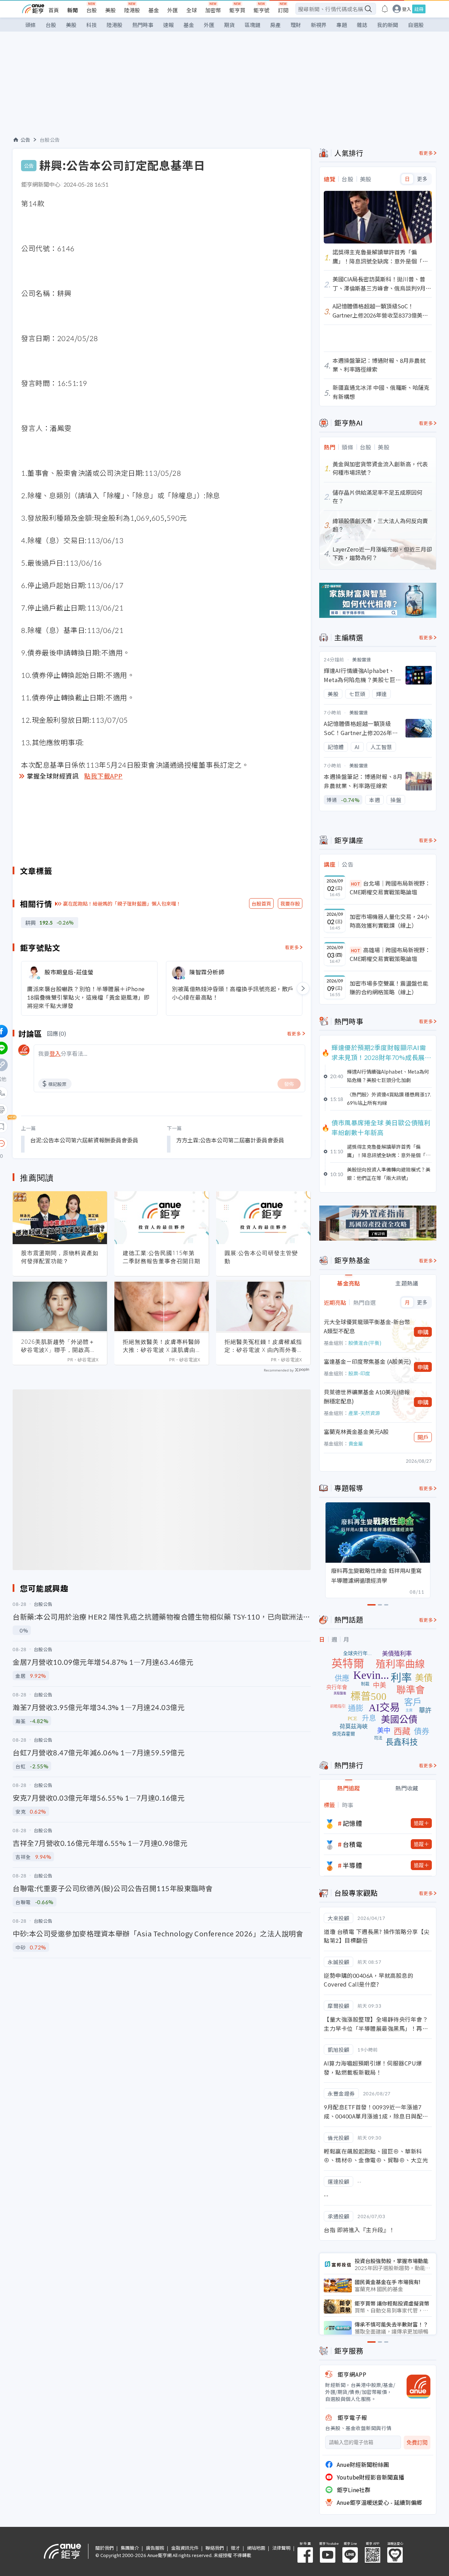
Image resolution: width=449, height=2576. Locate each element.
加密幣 (213, 10)
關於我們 (105, 2548)
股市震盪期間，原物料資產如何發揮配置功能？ (60, 1257)
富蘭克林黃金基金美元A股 (356, 1432)
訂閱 (283, 10)
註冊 (419, 9)
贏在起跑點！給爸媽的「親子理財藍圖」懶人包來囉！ (122, 903)
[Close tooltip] (60, 1143)
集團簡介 (130, 2548)
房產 (275, 25)
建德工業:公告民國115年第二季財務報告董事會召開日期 (162, 1257)
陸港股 (132, 10)
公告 (25, 140)
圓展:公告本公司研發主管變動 (261, 1257)
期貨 (229, 25)
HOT (356, 884)
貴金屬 (356, 1443)
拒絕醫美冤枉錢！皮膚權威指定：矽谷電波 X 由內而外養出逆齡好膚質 (263, 1346)
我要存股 (290, 903)
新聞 (73, 10)
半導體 (353, 1865)
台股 (92, 10)
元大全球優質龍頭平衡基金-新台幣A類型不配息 (367, 1326)
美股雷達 (362, 659)
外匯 (173, 10)
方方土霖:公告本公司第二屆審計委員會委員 (230, 1140)
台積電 (353, 1844)
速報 (168, 25)
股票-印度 (359, 1373)
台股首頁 (261, 903)
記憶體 (353, 1823)
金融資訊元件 (185, 2548)
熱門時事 (143, 25)
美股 (110, 10)
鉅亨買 (237, 10)
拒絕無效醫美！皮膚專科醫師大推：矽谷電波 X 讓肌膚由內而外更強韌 (162, 1346)
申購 (423, 1332)
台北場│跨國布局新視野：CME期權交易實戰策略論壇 (390, 888)
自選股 (416, 25)
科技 (92, 25)
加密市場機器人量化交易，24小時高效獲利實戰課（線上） (389, 921)
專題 (342, 25)
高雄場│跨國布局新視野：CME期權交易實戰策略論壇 (390, 954)
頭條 (31, 25)
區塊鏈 (252, 25)
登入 (407, 9)
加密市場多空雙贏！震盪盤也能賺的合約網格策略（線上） (389, 988)
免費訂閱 (417, 2442)
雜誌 (362, 25)
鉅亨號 (262, 10)
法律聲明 (281, 2548)
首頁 (54, 10)
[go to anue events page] (385, 9)
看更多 (292, 947)
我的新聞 (388, 25)
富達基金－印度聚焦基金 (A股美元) (367, 1361)
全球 (192, 10)
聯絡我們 (215, 2548)
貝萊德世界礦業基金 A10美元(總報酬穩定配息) (367, 1396)
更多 (422, 179)
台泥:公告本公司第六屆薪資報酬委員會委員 (84, 1140)
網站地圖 (256, 2548)
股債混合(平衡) (365, 1343)
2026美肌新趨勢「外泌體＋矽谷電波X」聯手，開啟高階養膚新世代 (59, 1346)
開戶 (423, 1437)
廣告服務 (155, 2548)
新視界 (319, 25)
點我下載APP (103, 776)
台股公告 (50, 140)
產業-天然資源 (364, 1413)
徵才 (235, 2548)
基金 (154, 10)
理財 (296, 25)
